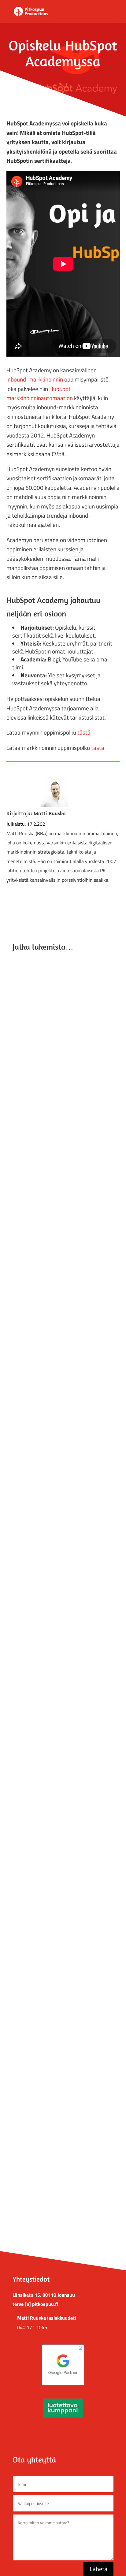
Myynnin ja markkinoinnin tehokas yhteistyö (55, 1326)
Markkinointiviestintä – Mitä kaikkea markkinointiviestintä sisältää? (57, 1040)
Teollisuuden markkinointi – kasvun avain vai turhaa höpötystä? (63, 1891)
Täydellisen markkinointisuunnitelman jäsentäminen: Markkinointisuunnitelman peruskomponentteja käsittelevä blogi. (63, 1737)
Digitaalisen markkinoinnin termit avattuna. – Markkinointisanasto (54, 1183)
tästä (83, 732)
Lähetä (98, 2569)
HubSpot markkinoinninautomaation (40, 393)
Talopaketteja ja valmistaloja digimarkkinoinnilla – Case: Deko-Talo (58, 2034)
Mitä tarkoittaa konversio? (46, 1594)
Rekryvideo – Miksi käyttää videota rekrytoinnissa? (56, 2176)
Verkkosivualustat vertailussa (50, 1466)
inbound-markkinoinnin (35, 379)
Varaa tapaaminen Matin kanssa (63, 2433)
